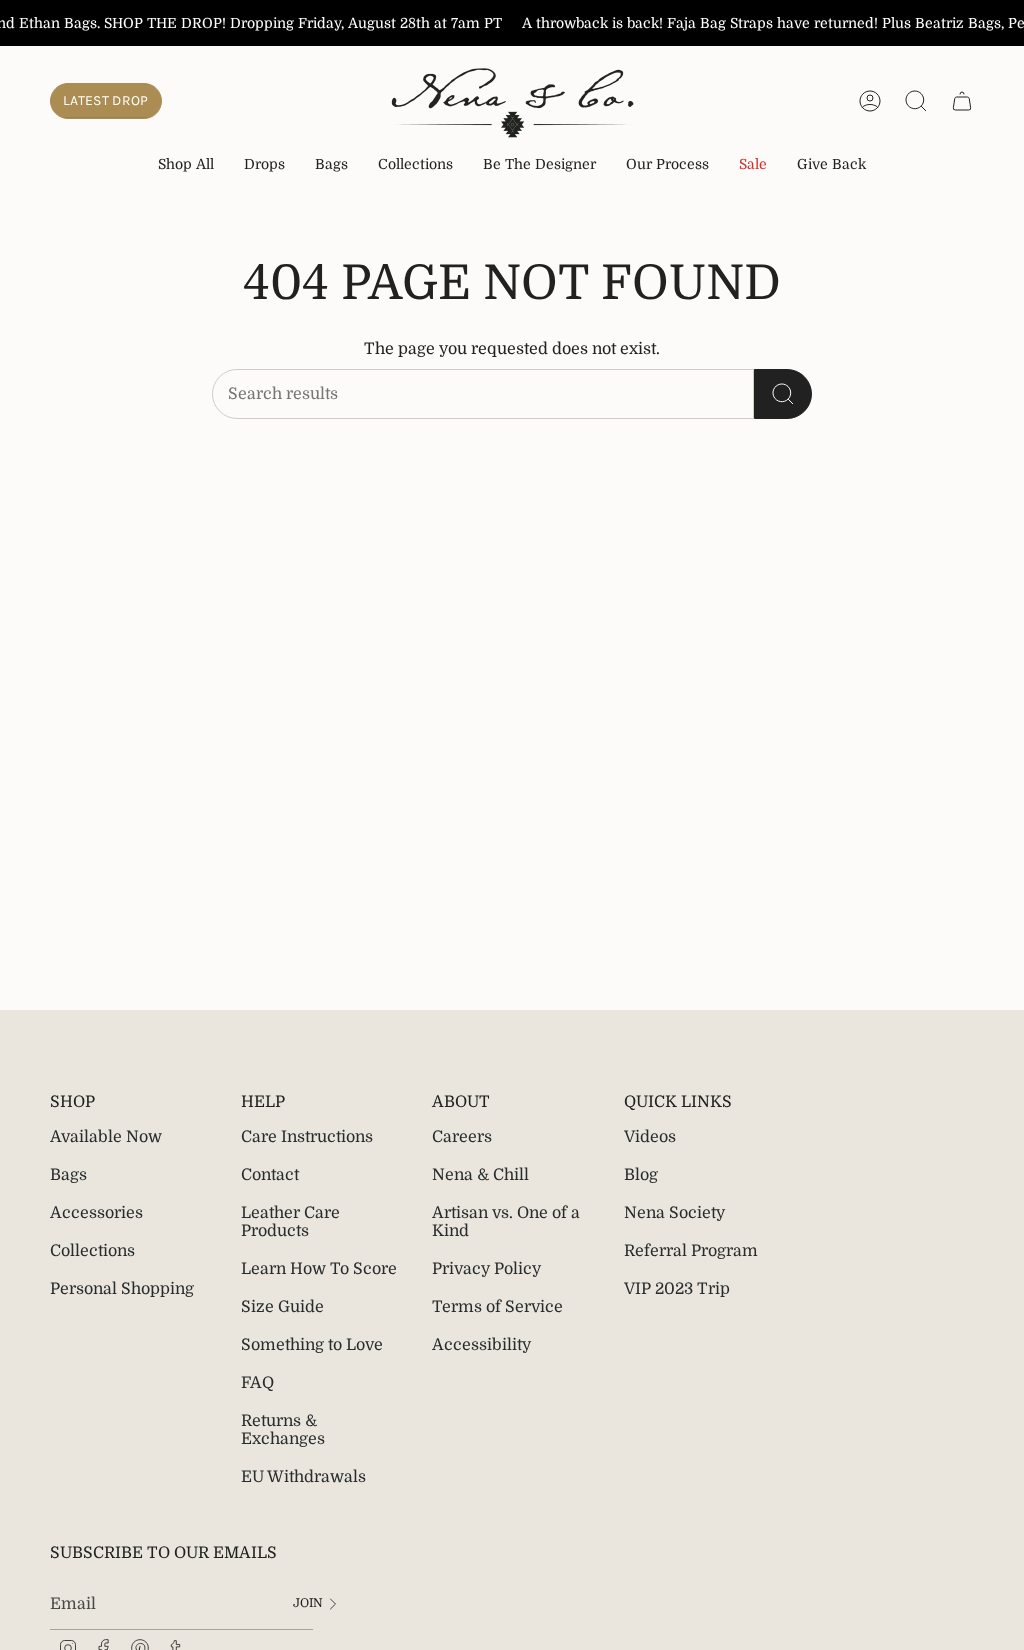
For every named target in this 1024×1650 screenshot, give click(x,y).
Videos (650, 1137)
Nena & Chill (480, 1175)
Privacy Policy (486, 1269)
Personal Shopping (122, 1289)
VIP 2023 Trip (677, 1289)
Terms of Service (497, 1307)
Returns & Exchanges (283, 1430)
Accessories (96, 1213)
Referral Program (691, 1251)
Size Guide (282, 1307)
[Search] (783, 394)
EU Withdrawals (303, 1477)
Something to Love (312, 1345)
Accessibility (481, 1345)
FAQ (257, 1383)
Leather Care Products (290, 1222)
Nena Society (674, 1213)
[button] (264, 165)
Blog (641, 1175)
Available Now (106, 1137)
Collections (92, 1251)
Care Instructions (307, 1137)
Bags (68, 1175)
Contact (270, 1175)
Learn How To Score (319, 1269)
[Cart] (962, 101)
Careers (462, 1137)
